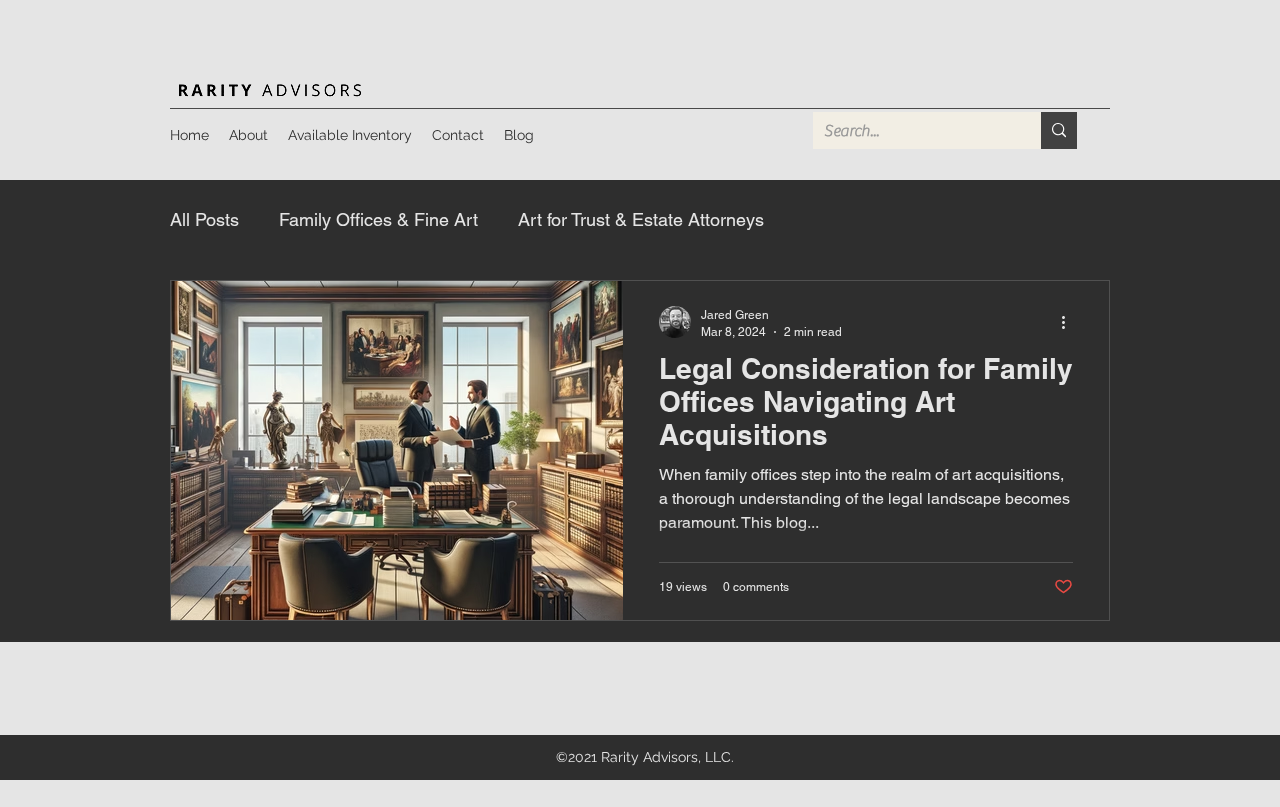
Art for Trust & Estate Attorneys (641, 219)
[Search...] (1059, 130)
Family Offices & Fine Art (378, 219)
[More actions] (1070, 322)
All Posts (204, 219)
